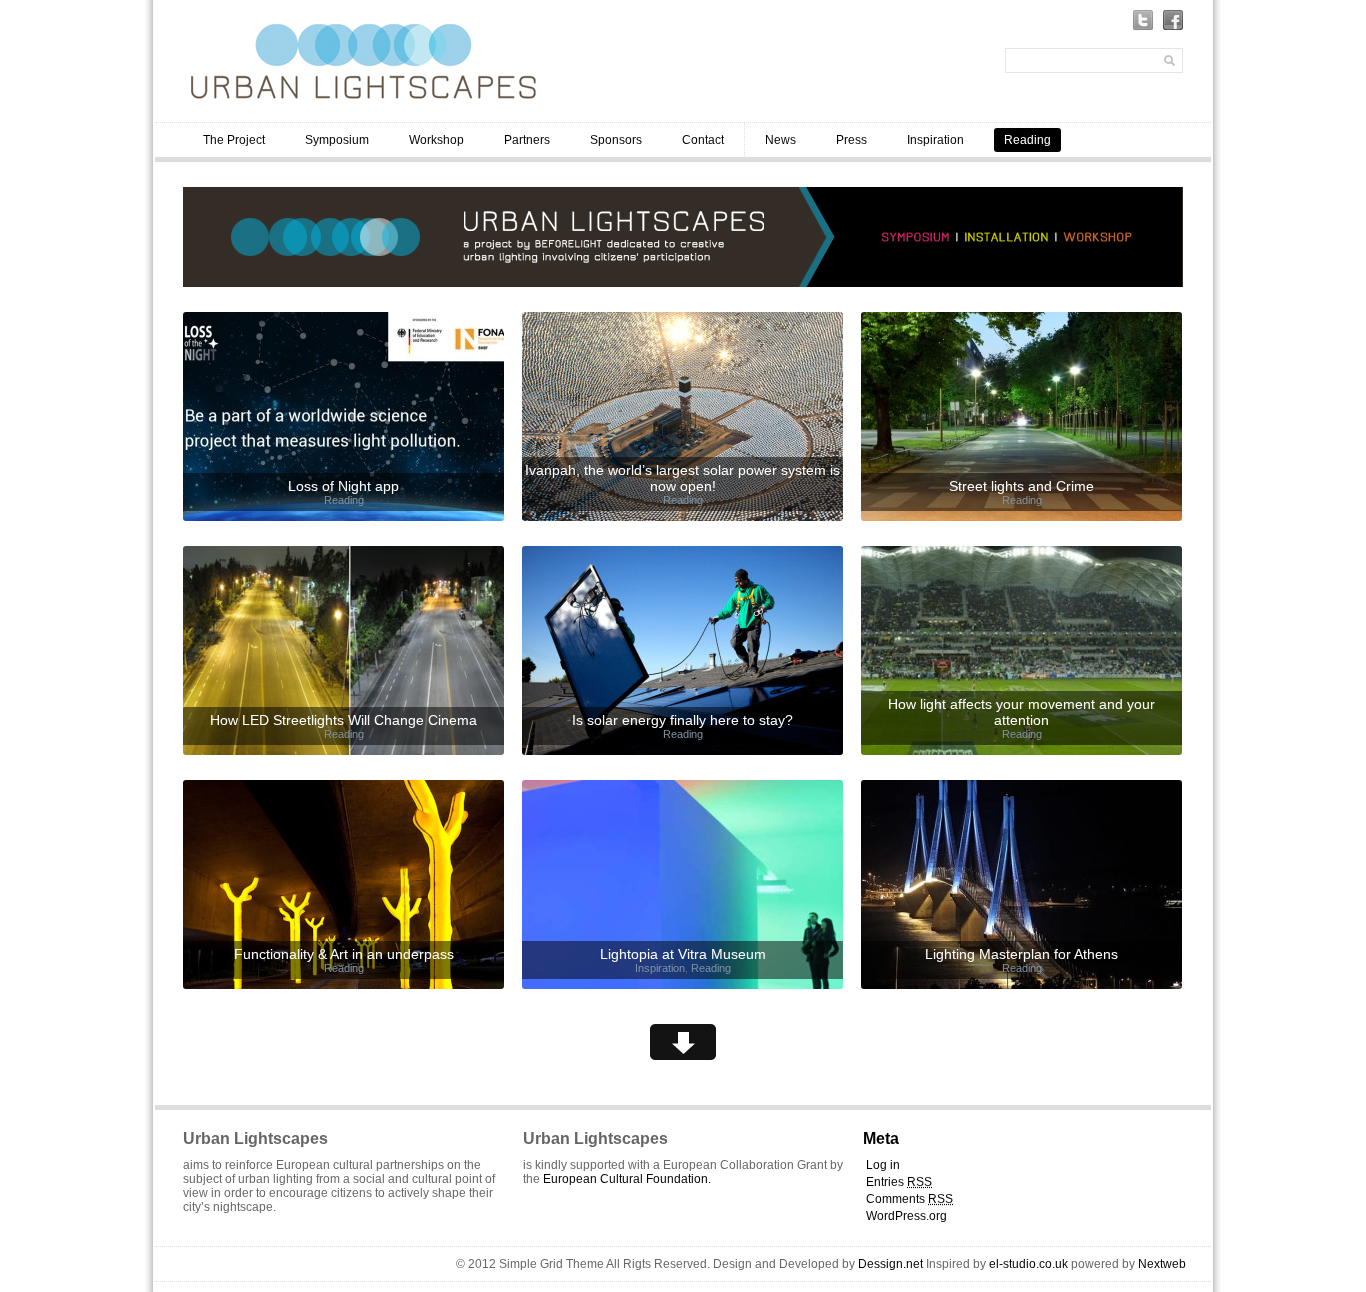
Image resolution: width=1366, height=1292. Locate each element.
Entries (899, 1182)
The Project (234, 140)
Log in (883, 1165)
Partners (527, 140)
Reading (1027, 140)
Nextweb (1162, 1264)
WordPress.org (906, 1216)
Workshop (436, 140)
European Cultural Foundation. (627, 1179)
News (780, 140)
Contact (703, 140)
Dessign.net (890, 1264)
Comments (909, 1199)
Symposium (337, 140)
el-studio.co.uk (1028, 1264)
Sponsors (616, 140)
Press (851, 140)
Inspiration (935, 140)
